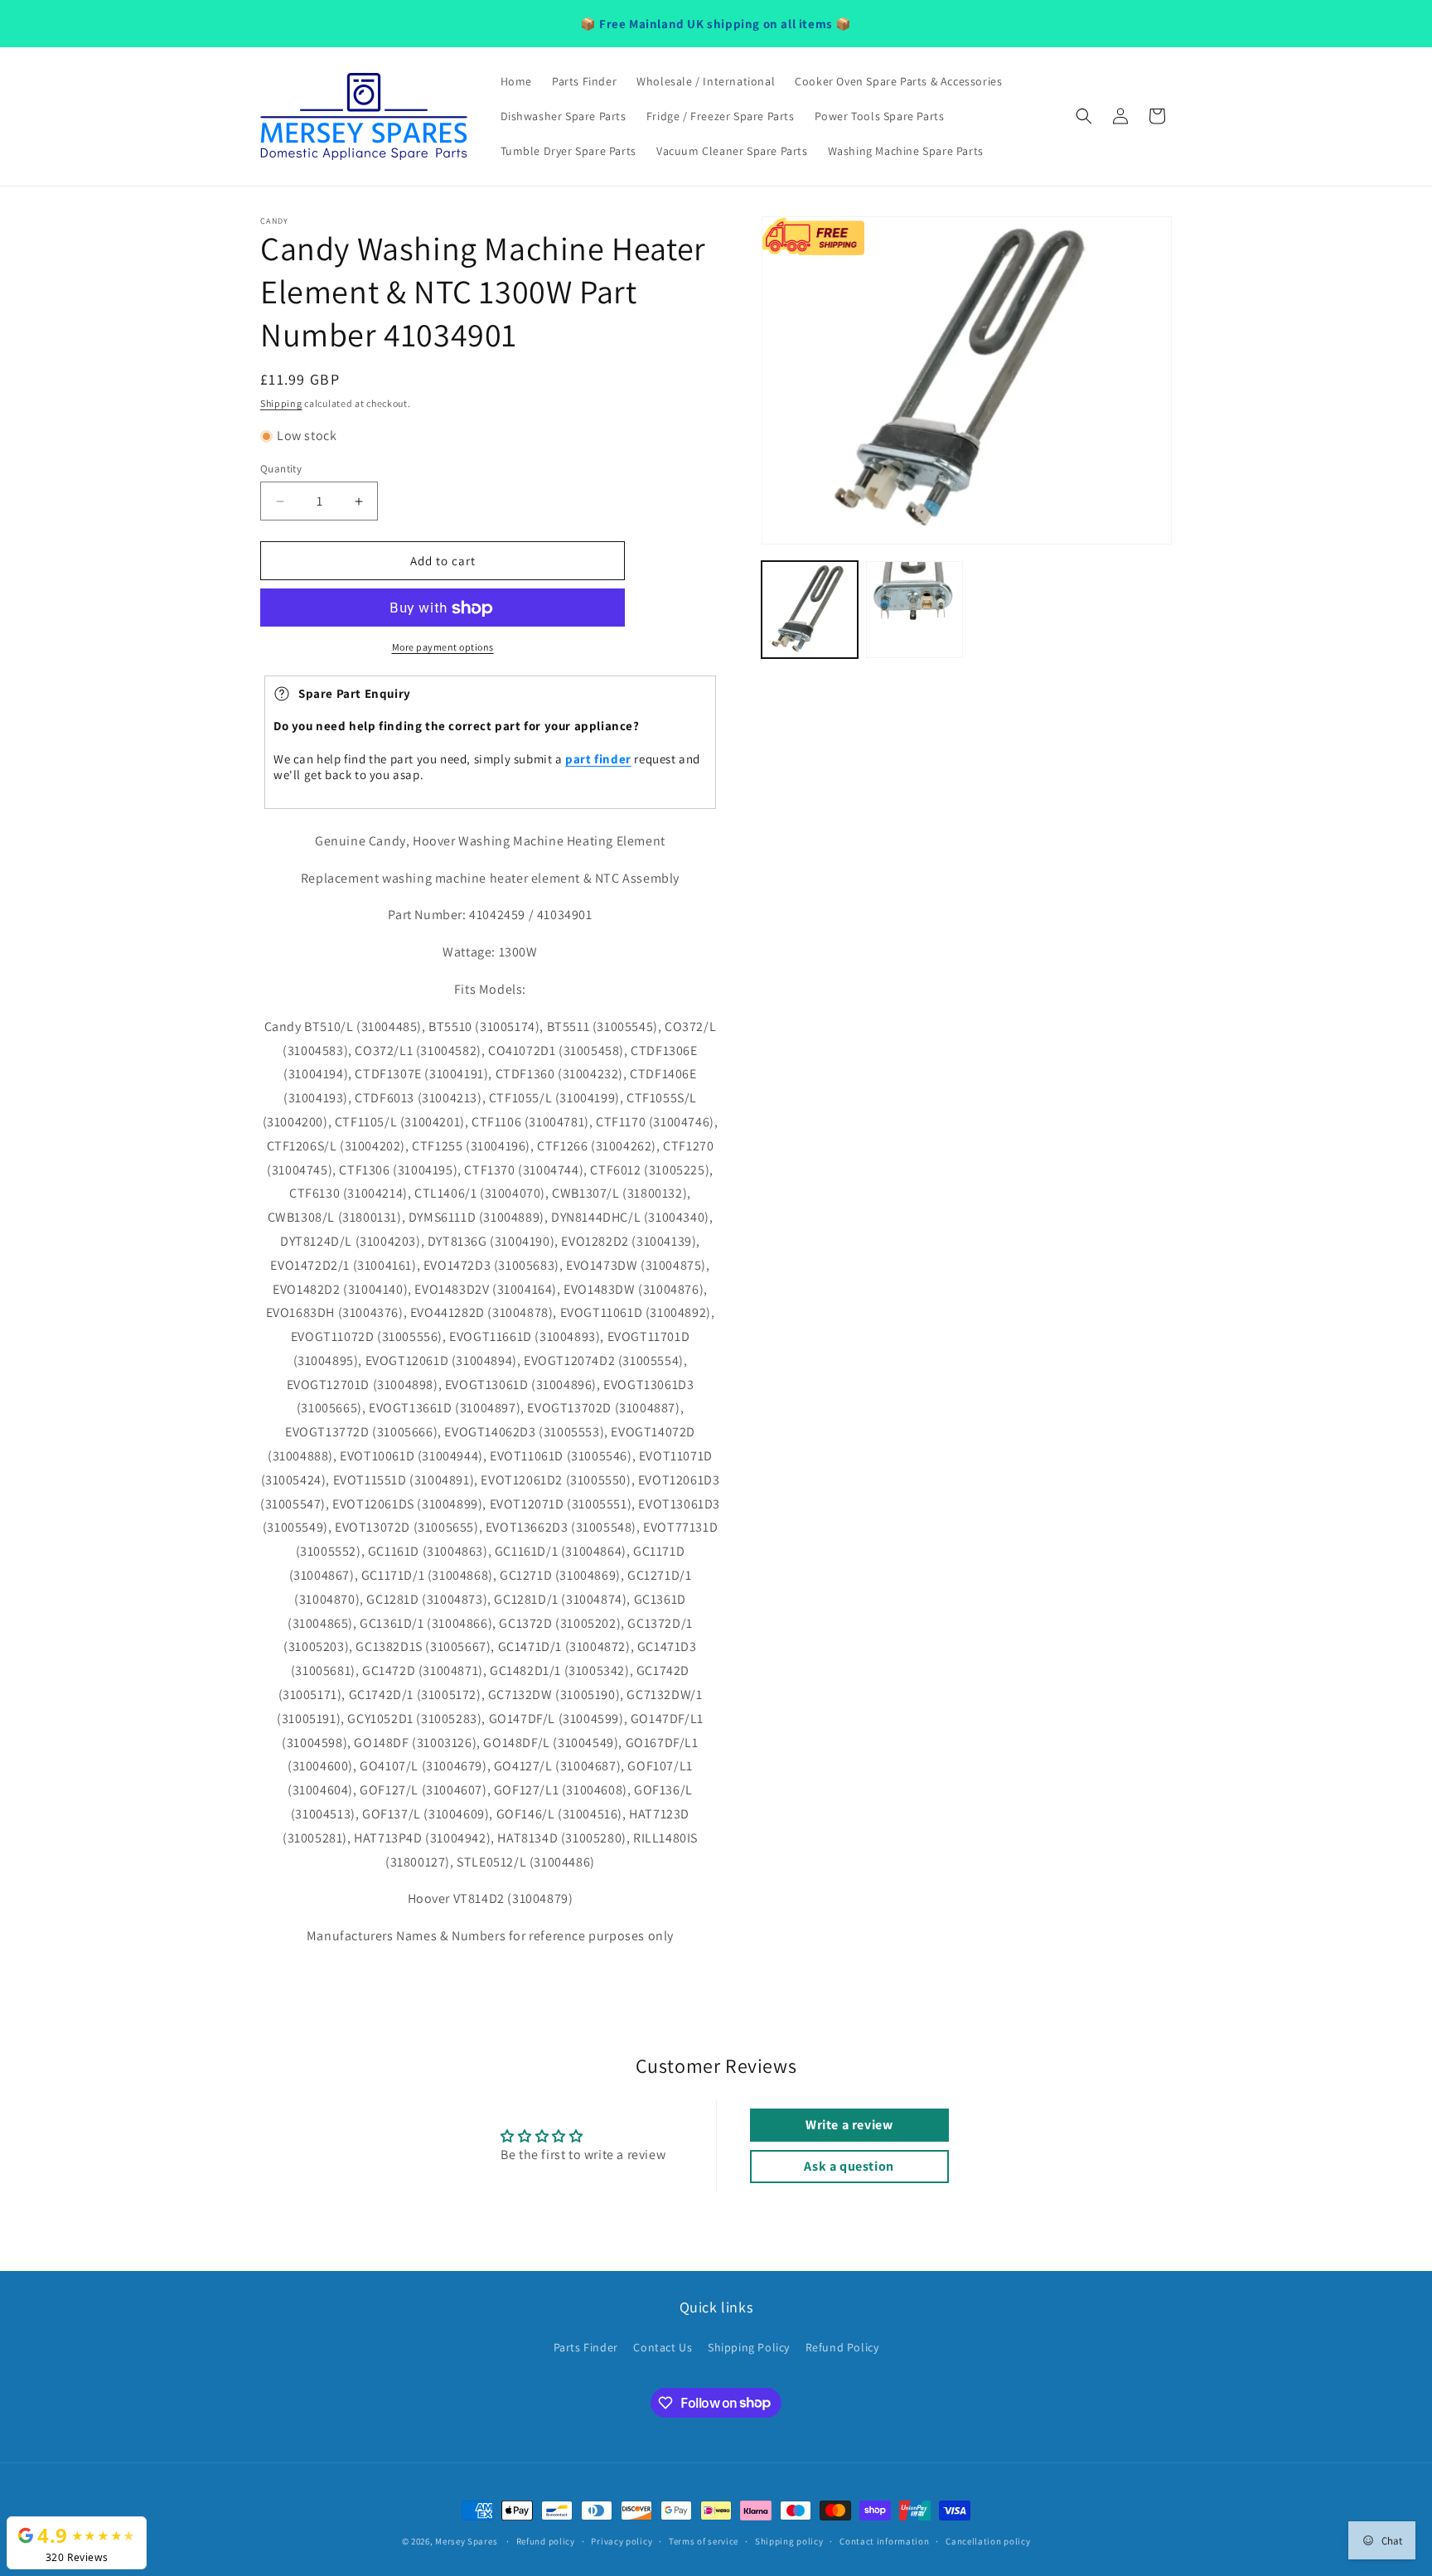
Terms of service (704, 2540)
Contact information (884, 2540)
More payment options (443, 648)
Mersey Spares (466, 2541)
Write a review (849, 2125)
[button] (1084, 116)
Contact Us (663, 2347)
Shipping (281, 403)
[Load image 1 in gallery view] (810, 609)
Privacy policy (622, 2540)
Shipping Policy (749, 2347)
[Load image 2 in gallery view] (914, 609)
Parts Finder (586, 2347)
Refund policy (546, 2540)
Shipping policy (789, 2540)
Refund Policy (842, 2347)
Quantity (281, 469)
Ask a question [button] (849, 2166)
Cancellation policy (988, 2540)
